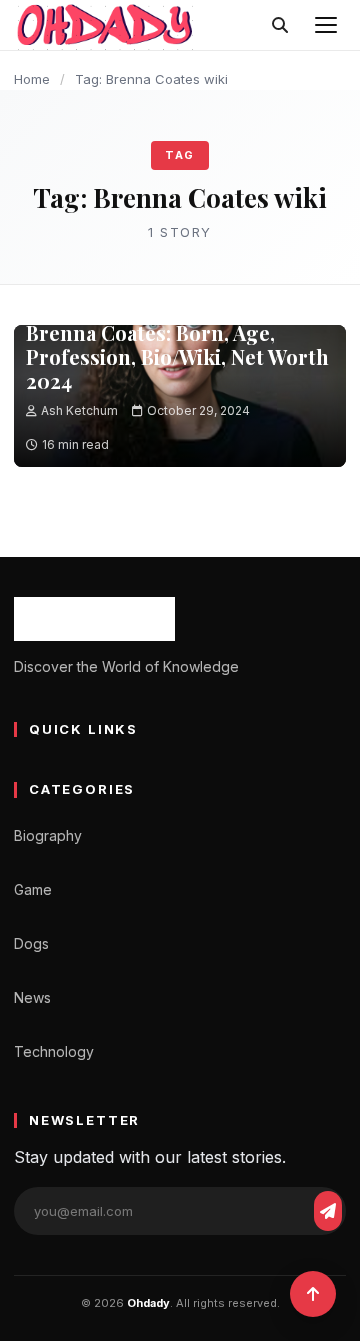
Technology (54, 1051)
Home (32, 79)
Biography (48, 835)
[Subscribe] (328, 1211)
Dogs (31, 943)
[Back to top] (313, 1294)
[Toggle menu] (326, 25)
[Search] (280, 25)
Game (33, 889)
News (32, 997)
